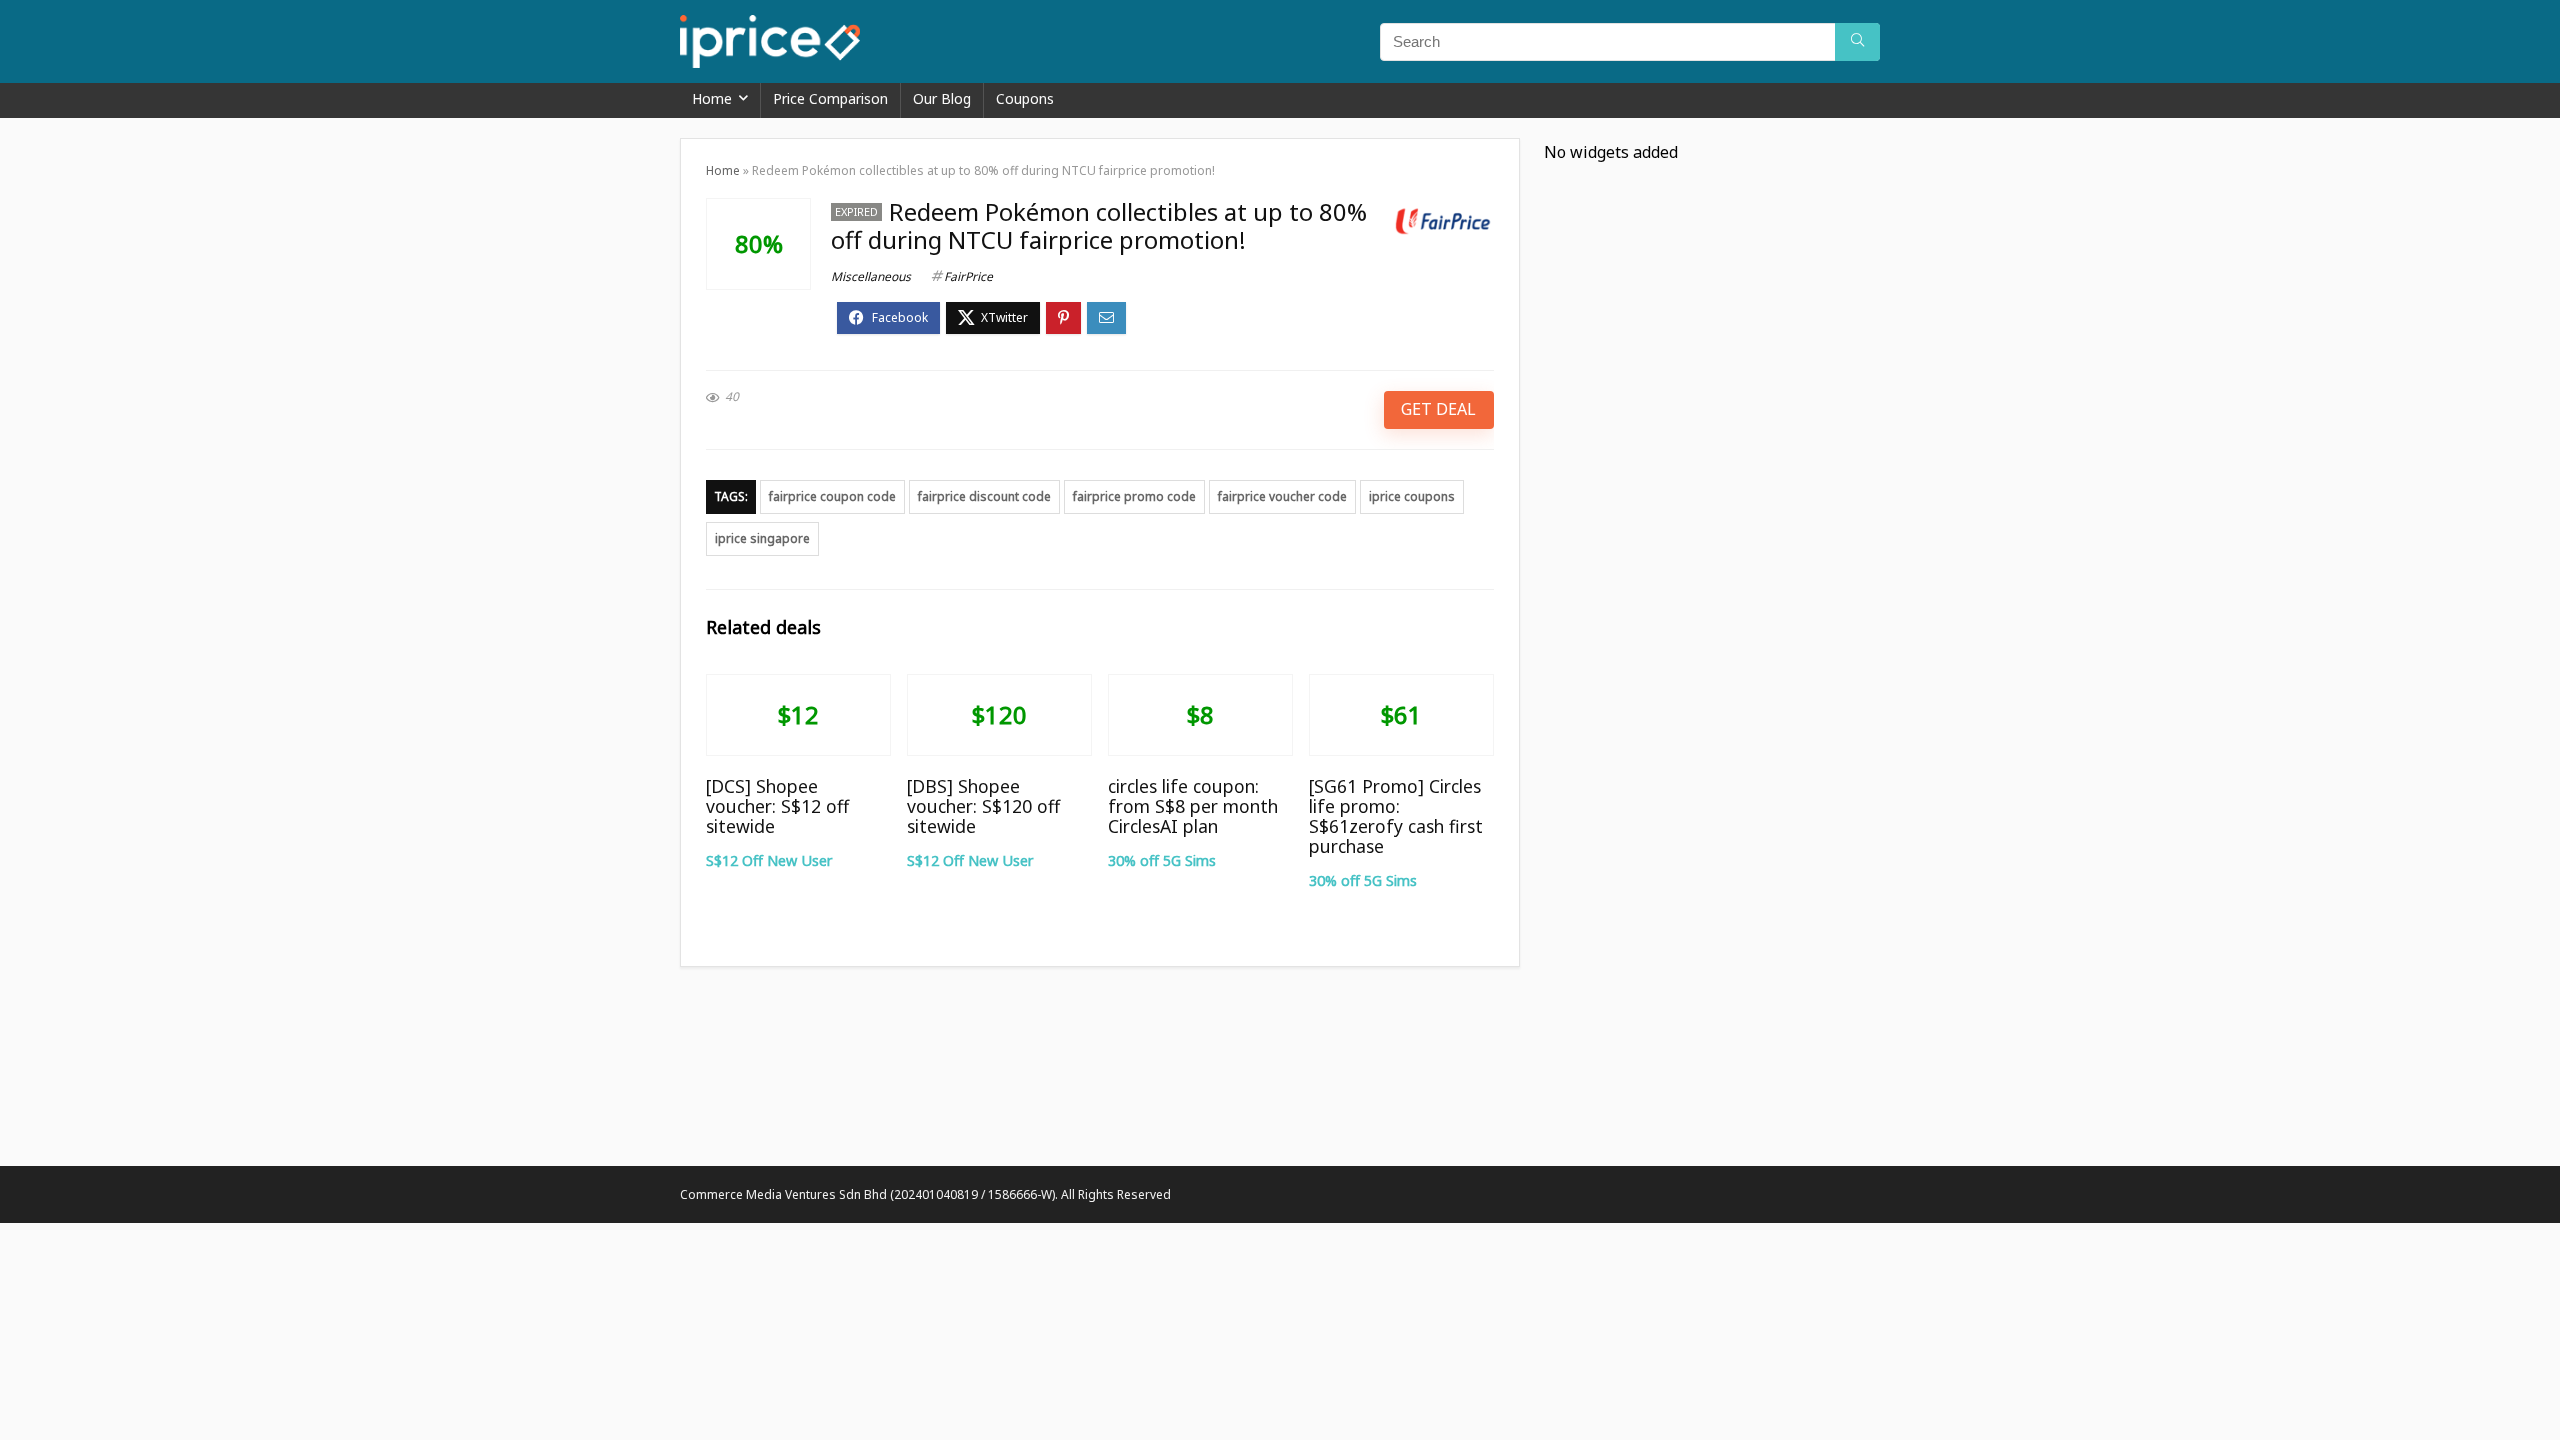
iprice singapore (762, 538)
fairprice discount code (984, 496)
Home (712, 98)
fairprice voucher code (1282, 496)
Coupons (1025, 98)
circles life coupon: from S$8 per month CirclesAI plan (1193, 806)
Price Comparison (830, 98)
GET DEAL (1438, 409)
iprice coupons (1412, 496)
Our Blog (942, 98)
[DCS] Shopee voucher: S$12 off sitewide (777, 806)
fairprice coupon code (832, 496)
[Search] (1857, 42)
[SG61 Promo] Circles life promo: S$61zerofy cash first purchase (1396, 816)
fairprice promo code (1134, 496)
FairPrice (968, 276)
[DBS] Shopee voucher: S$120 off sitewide (983, 806)
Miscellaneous (871, 276)
